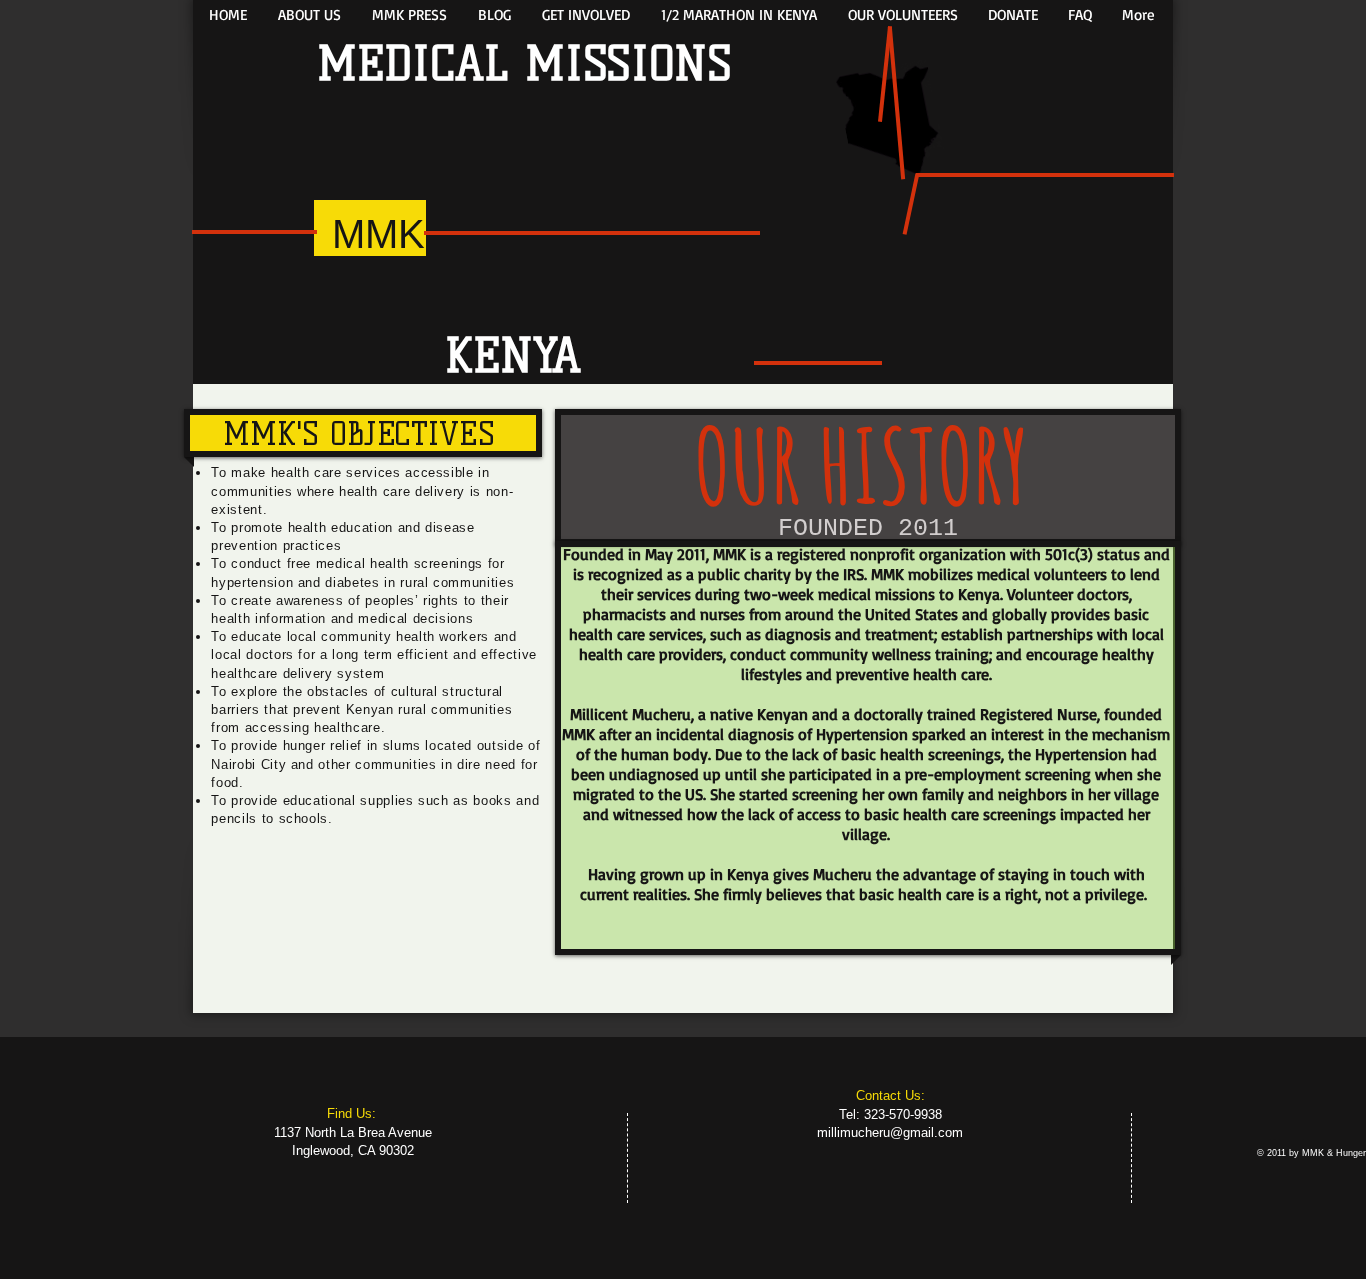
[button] (309, 15)
